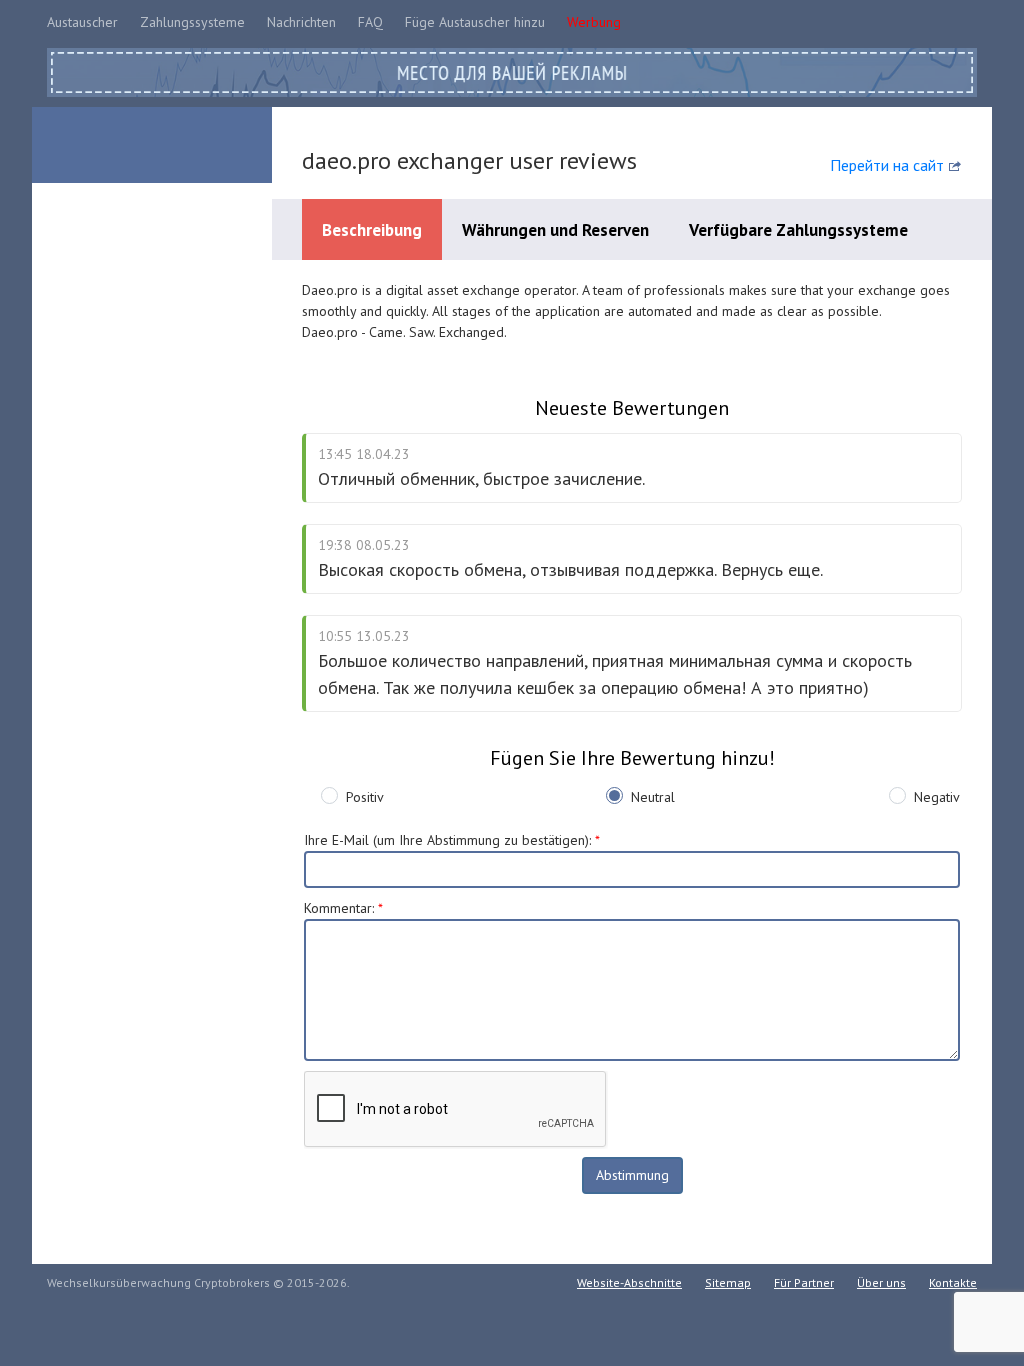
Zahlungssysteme (192, 22)
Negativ (937, 797)
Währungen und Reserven (555, 230)
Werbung (594, 22)
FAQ (370, 22)
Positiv (365, 797)
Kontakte (953, 1282)
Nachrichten (301, 22)
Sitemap (728, 1282)
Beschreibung (372, 230)
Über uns (881, 1282)
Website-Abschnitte (629, 1282)
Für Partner (804, 1282)
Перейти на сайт (887, 165)
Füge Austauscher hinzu (475, 22)
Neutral (653, 797)
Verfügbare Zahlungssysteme (798, 230)
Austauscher (82, 22)
